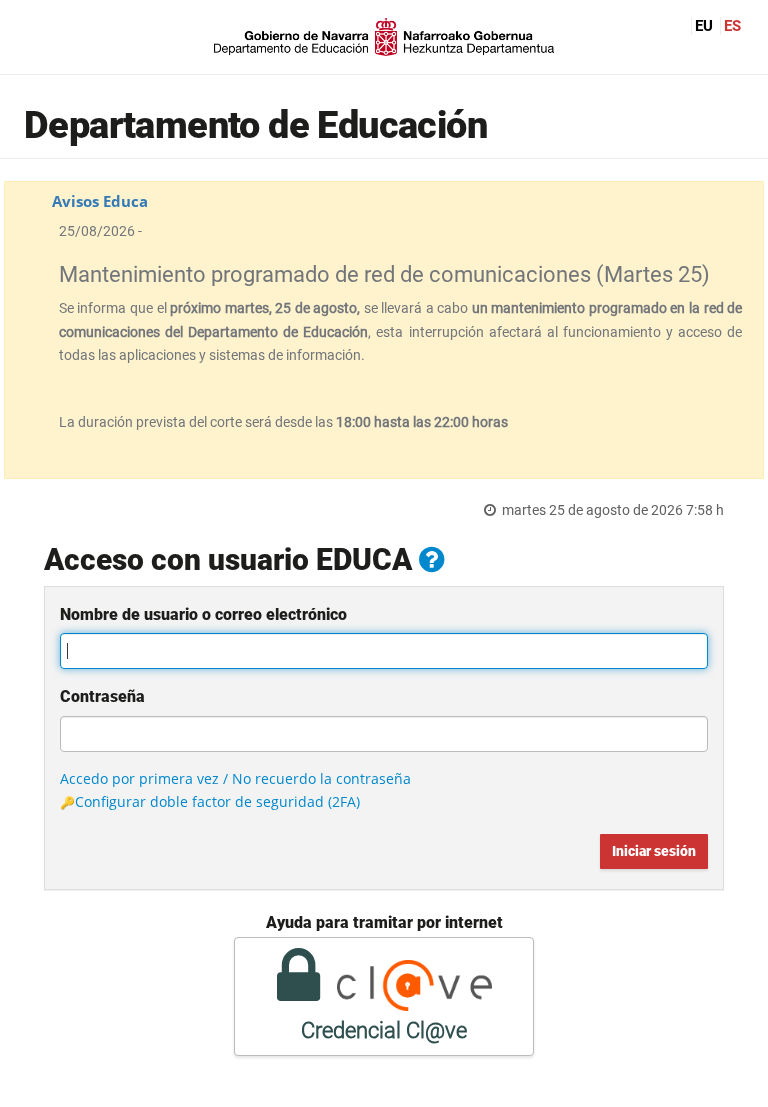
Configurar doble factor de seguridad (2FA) (217, 801)
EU (704, 26)
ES (732, 26)
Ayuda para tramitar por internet (384, 922)
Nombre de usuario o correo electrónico (203, 614)
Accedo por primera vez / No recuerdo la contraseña (235, 778)
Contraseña (102, 696)
